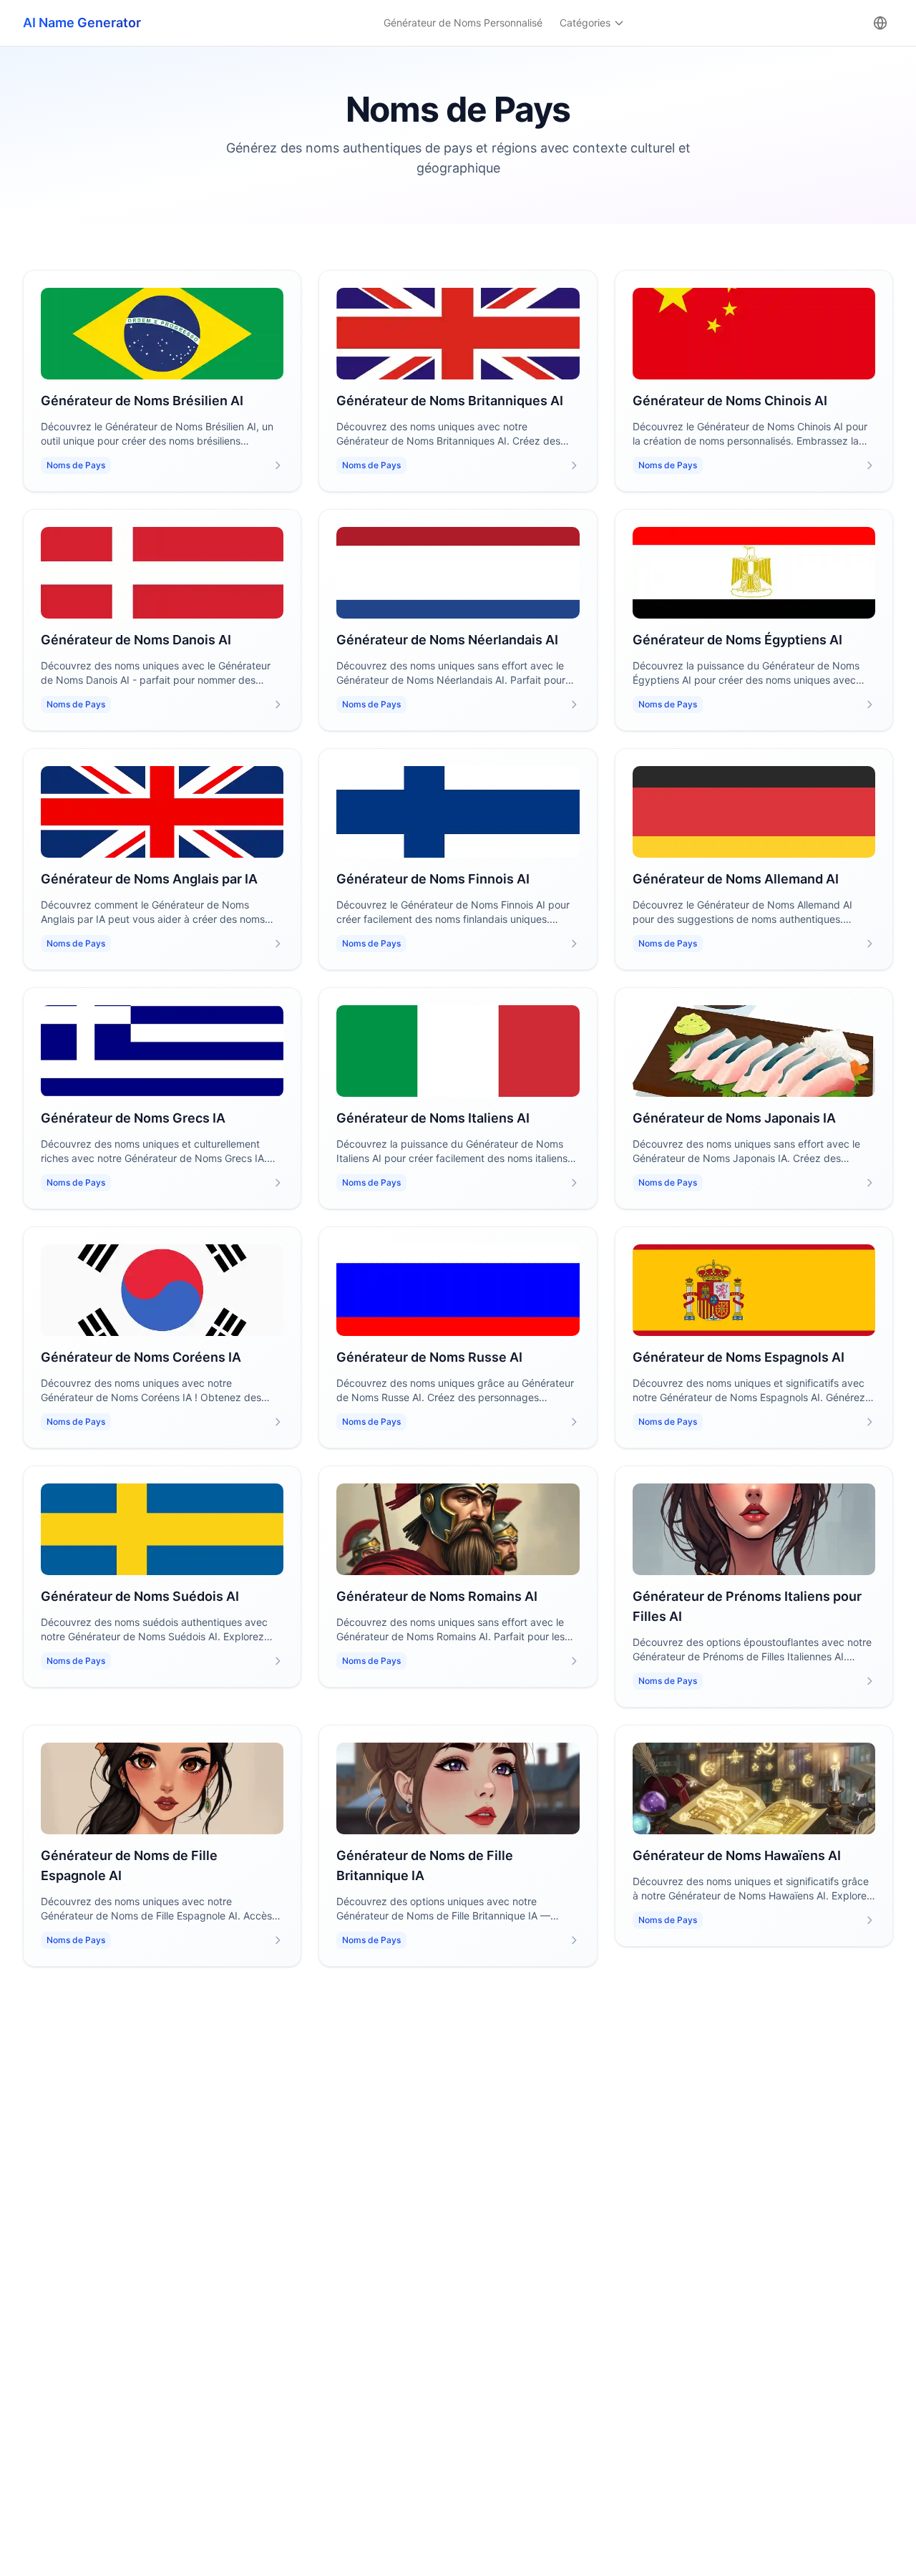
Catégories (585, 23)
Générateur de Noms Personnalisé (463, 23)
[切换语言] (880, 23)
